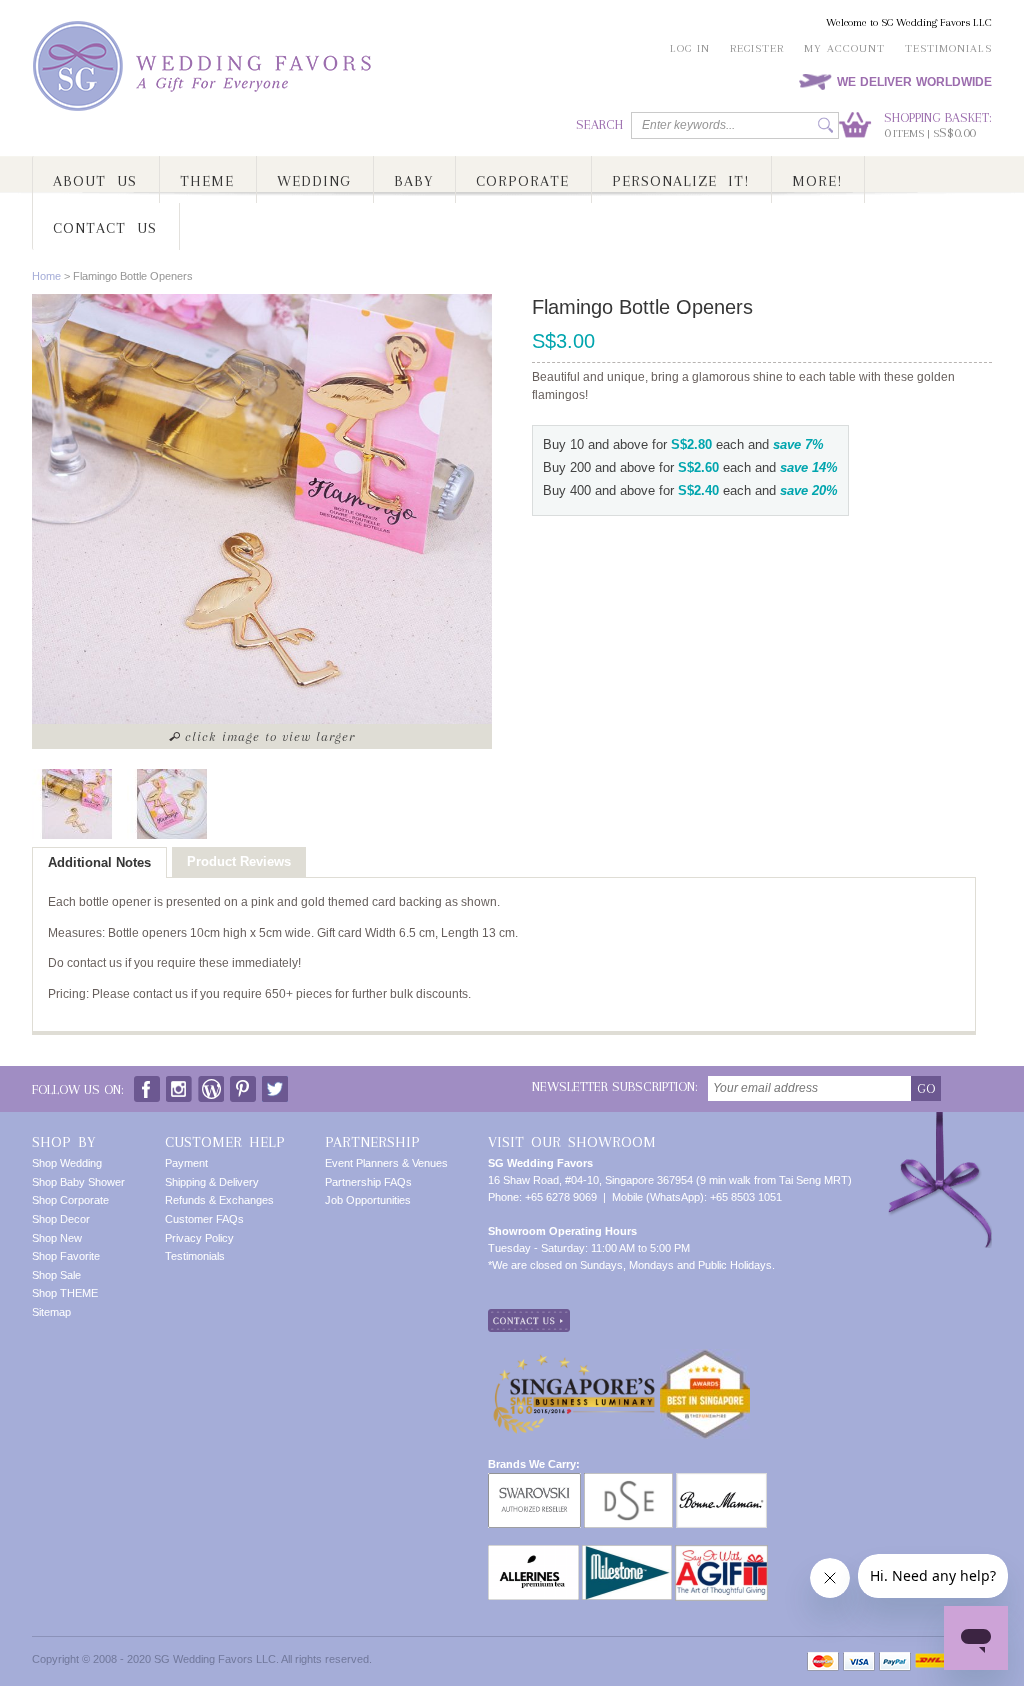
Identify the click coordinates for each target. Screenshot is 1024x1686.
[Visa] (859, 1661)
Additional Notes (99, 862)
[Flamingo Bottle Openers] (77, 804)
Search (599, 124)
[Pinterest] (243, 1084)
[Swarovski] (534, 1481)
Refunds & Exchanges (219, 1200)
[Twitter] (275, 1084)
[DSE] (628, 1481)
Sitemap (51, 1312)
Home (46, 276)
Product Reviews (239, 861)
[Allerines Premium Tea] (533, 1553)
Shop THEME (65, 1293)
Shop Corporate (70, 1200)
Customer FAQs (204, 1219)
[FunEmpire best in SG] (705, 1357)
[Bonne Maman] (721, 1481)
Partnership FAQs (368, 1182)
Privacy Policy (199, 1238)
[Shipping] (929, 1661)
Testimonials (948, 48)
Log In (690, 48)
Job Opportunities (368, 1200)
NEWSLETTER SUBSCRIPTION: (615, 1086)
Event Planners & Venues (386, 1163)
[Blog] (211, 1084)
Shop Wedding (67, 1163)
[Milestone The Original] (627, 1553)
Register (757, 48)
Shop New (57, 1238)
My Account (844, 48)
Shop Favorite (66, 1256)
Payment (186, 1163)
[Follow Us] (179, 1084)
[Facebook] (147, 1084)
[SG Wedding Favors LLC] (205, 66)
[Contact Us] (529, 1317)
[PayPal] (895, 1661)
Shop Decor (61, 1219)
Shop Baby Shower (78, 1182)
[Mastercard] (823, 1661)
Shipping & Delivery (212, 1182)
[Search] (825, 125)
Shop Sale (56, 1275)
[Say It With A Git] (721, 1553)
